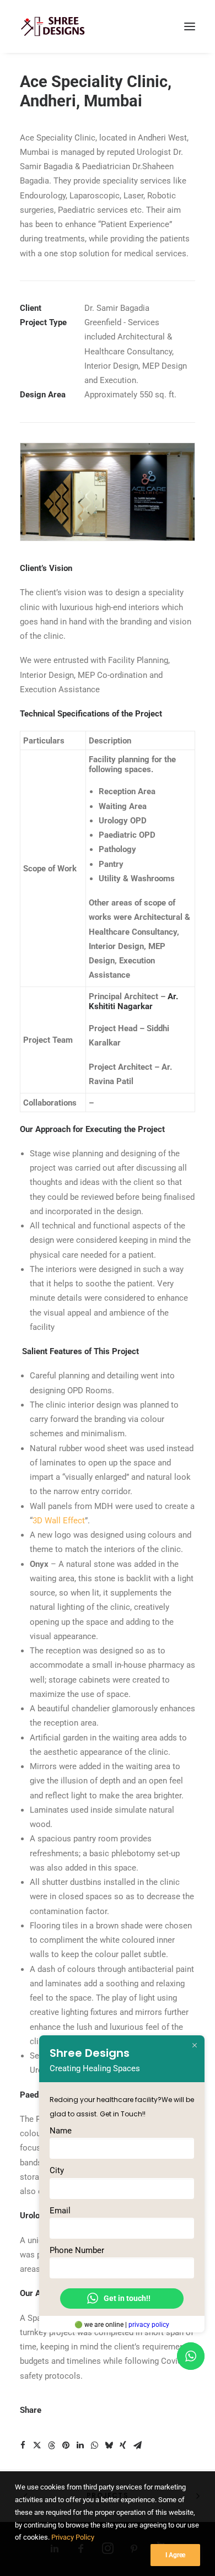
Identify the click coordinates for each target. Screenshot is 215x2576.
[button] (190, 26)
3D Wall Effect (59, 1521)
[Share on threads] (51, 2445)
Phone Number (77, 2250)
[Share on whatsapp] (94, 2445)
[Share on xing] (123, 2445)
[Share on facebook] (23, 2445)
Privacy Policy (73, 2537)
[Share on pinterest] (66, 2445)
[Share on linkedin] (80, 2445)
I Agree (175, 2555)
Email (60, 2211)
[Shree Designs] (53, 26)
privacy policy (149, 2325)
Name (61, 2131)
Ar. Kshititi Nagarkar (133, 1001)
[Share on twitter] (37, 2445)
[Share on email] (137, 2445)
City (57, 2170)
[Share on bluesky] (109, 2445)
